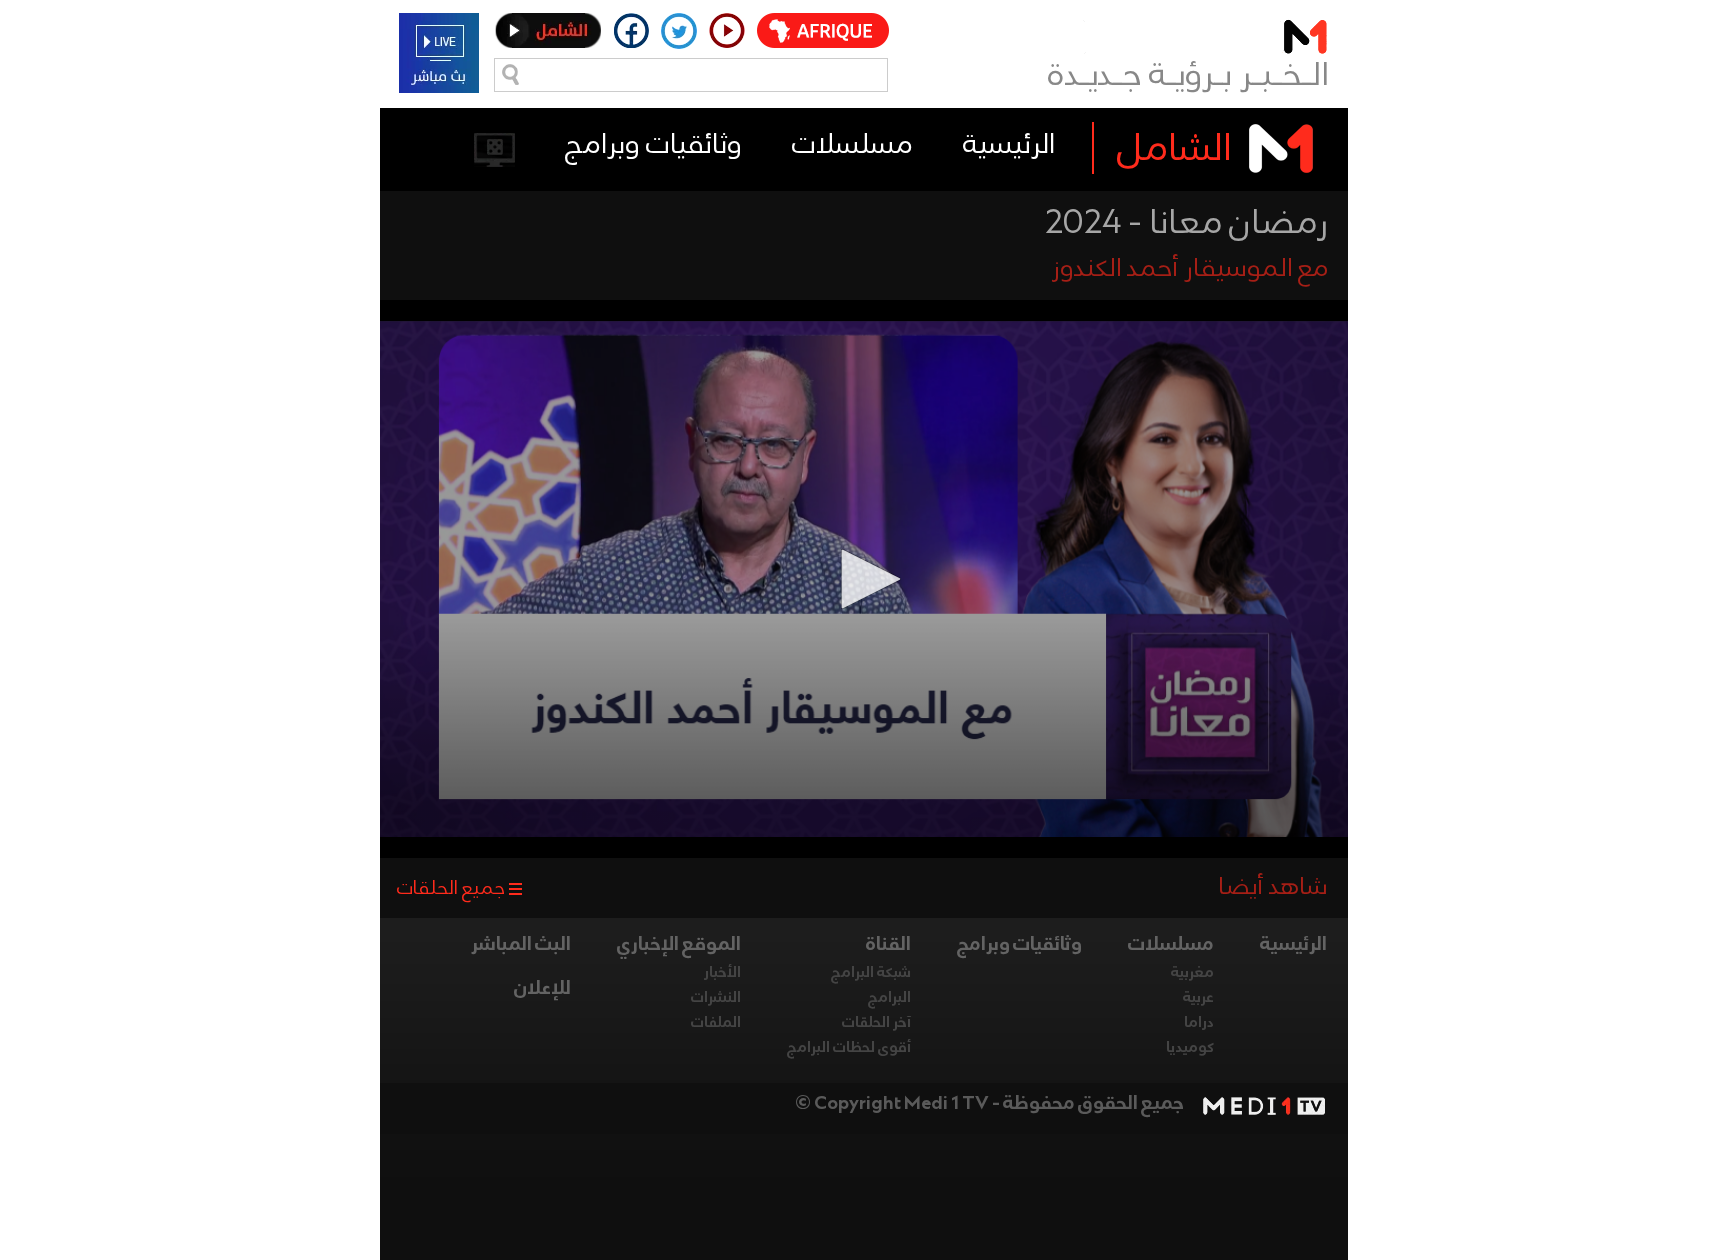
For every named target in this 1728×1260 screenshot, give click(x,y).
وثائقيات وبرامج (653, 145)
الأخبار (722, 973)
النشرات (716, 998)
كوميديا (1190, 1048)
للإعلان (542, 989)
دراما (1199, 1023)
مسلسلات (852, 145)
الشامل (1174, 150)
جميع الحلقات (451, 889)
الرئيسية (1009, 145)
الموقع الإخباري (679, 945)
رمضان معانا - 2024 (1186, 224)
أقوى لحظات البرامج (849, 1048)
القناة (888, 945)
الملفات (716, 1023)
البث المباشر (521, 945)
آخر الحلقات (876, 1023)
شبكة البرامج (871, 973)
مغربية (1192, 973)
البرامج (889, 998)
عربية (1198, 998)
